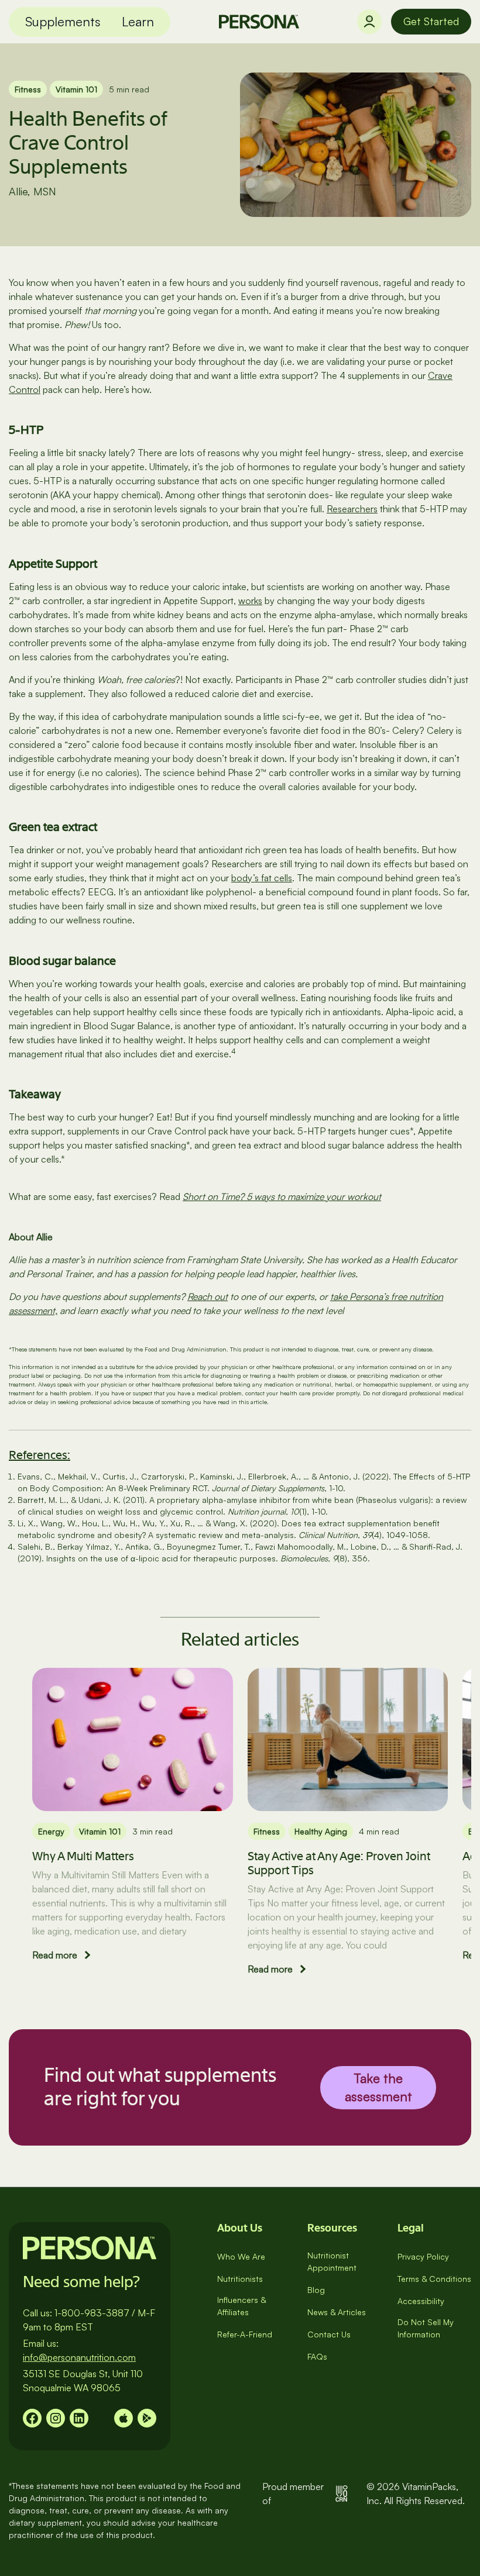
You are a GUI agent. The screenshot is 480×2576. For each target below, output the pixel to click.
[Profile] (369, 22)
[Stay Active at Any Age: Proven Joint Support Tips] (348, 1739)
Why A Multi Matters (83, 1856)
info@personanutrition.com (79, 2357)
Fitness (28, 89)
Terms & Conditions (434, 2279)
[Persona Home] (259, 22)
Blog (316, 2290)
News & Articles (337, 2312)
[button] (63, 22)
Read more (55, 1955)
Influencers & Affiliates (241, 2306)
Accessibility (421, 2301)
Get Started (431, 21)
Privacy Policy (423, 2256)
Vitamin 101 (76, 89)
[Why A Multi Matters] (133, 1739)
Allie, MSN (32, 191)
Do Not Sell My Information (426, 2328)
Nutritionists (240, 2279)
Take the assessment (378, 2087)
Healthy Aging (321, 1831)
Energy (51, 1831)
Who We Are (241, 2256)
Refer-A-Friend (245, 2334)
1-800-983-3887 (92, 2313)
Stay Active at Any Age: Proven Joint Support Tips (339, 1863)
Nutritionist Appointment (332, 2261)
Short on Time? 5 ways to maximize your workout (282, 1196)
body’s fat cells (262, 878)
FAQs (317, 2356)
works (250, 601)
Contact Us (329, 2334)
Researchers (352, 509)
